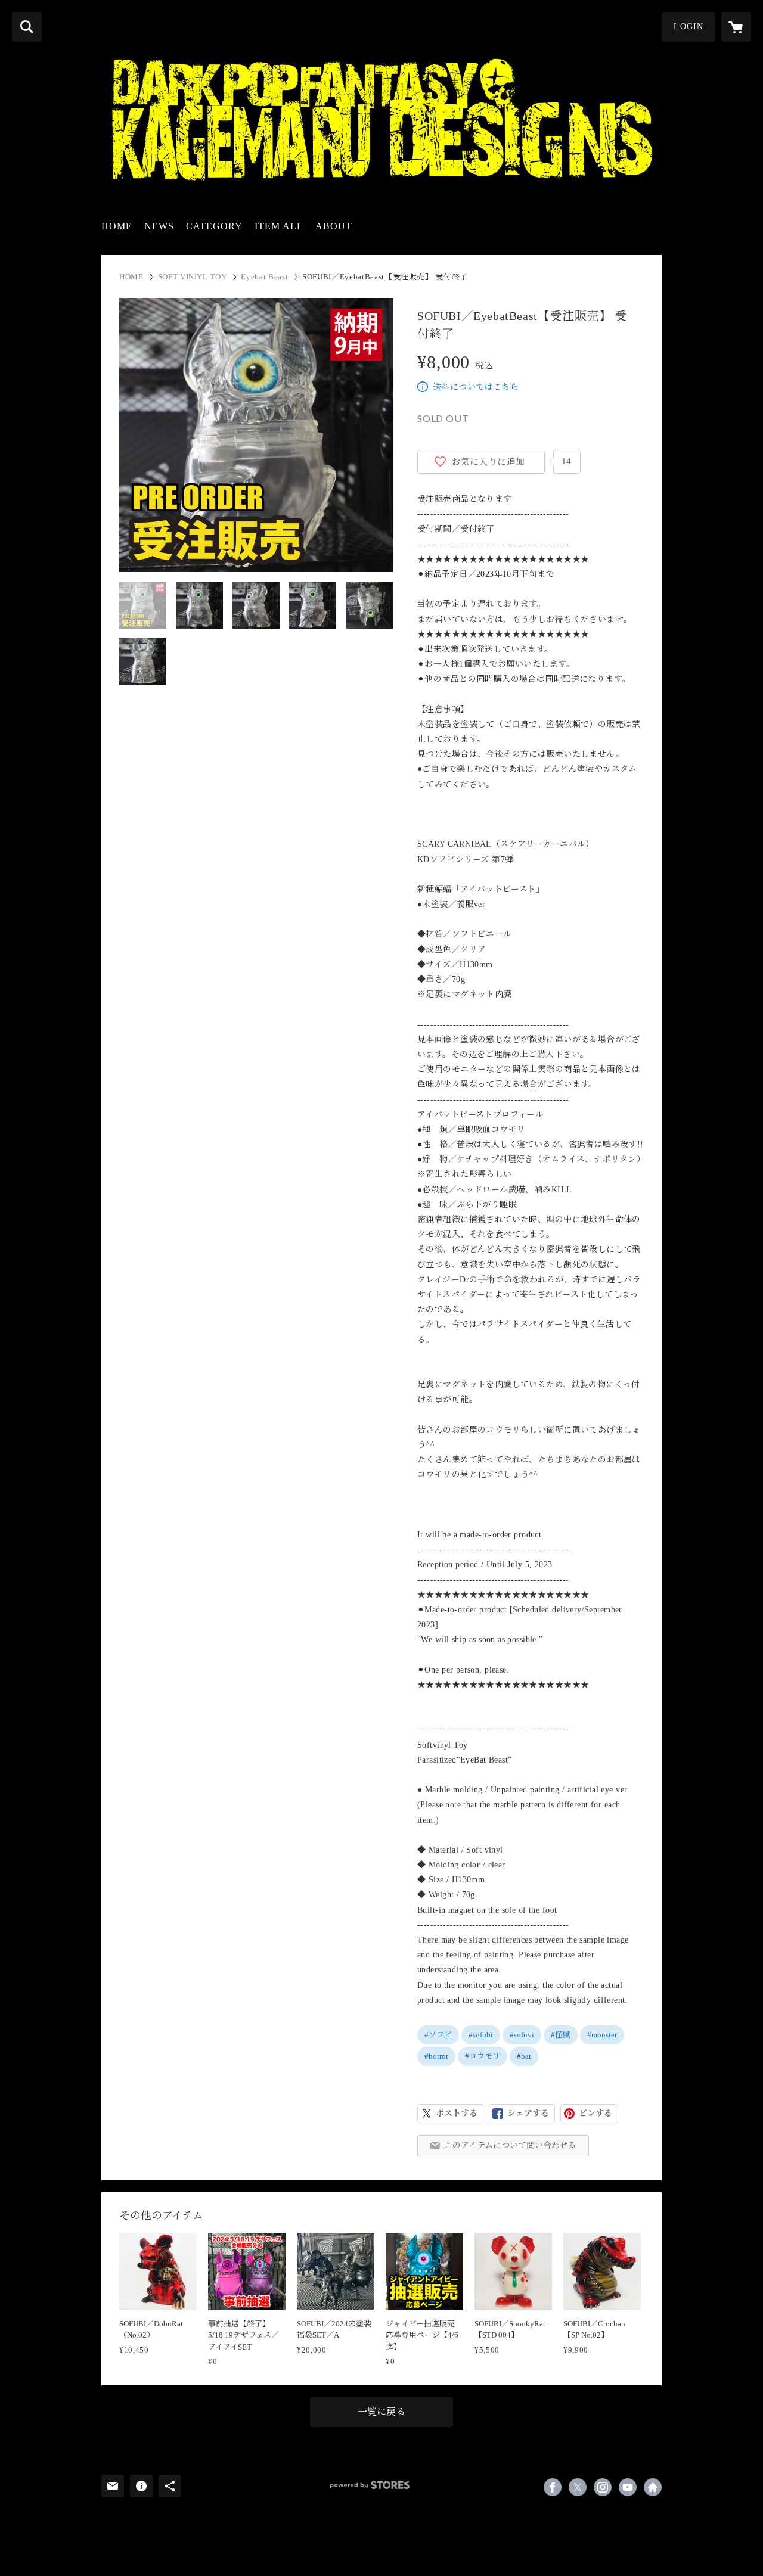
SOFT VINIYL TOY (193, 277)
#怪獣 (561, 2035)
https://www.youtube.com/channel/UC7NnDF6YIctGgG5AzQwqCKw (628, 2487)
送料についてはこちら (476, 387)
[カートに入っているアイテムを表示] (736, 27)
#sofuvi (522, 2035)
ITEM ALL (279, 226)
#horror (436, 2056)
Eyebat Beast (264, 277)
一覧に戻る (381, 2412)
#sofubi (481, 2035)
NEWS (159, 226)
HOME (117, 226)
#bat (524, 2056)
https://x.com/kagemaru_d (578, 2487)
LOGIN (688, 27)
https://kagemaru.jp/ (653, 2487)
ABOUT (334, 226)
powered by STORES (370, 2485)
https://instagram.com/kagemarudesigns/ (603, 2487)
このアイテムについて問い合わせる (510, 2145)
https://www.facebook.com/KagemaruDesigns (553, 2487)
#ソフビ (438, 2035)
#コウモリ (483, 2056)
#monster (602, 2035)
